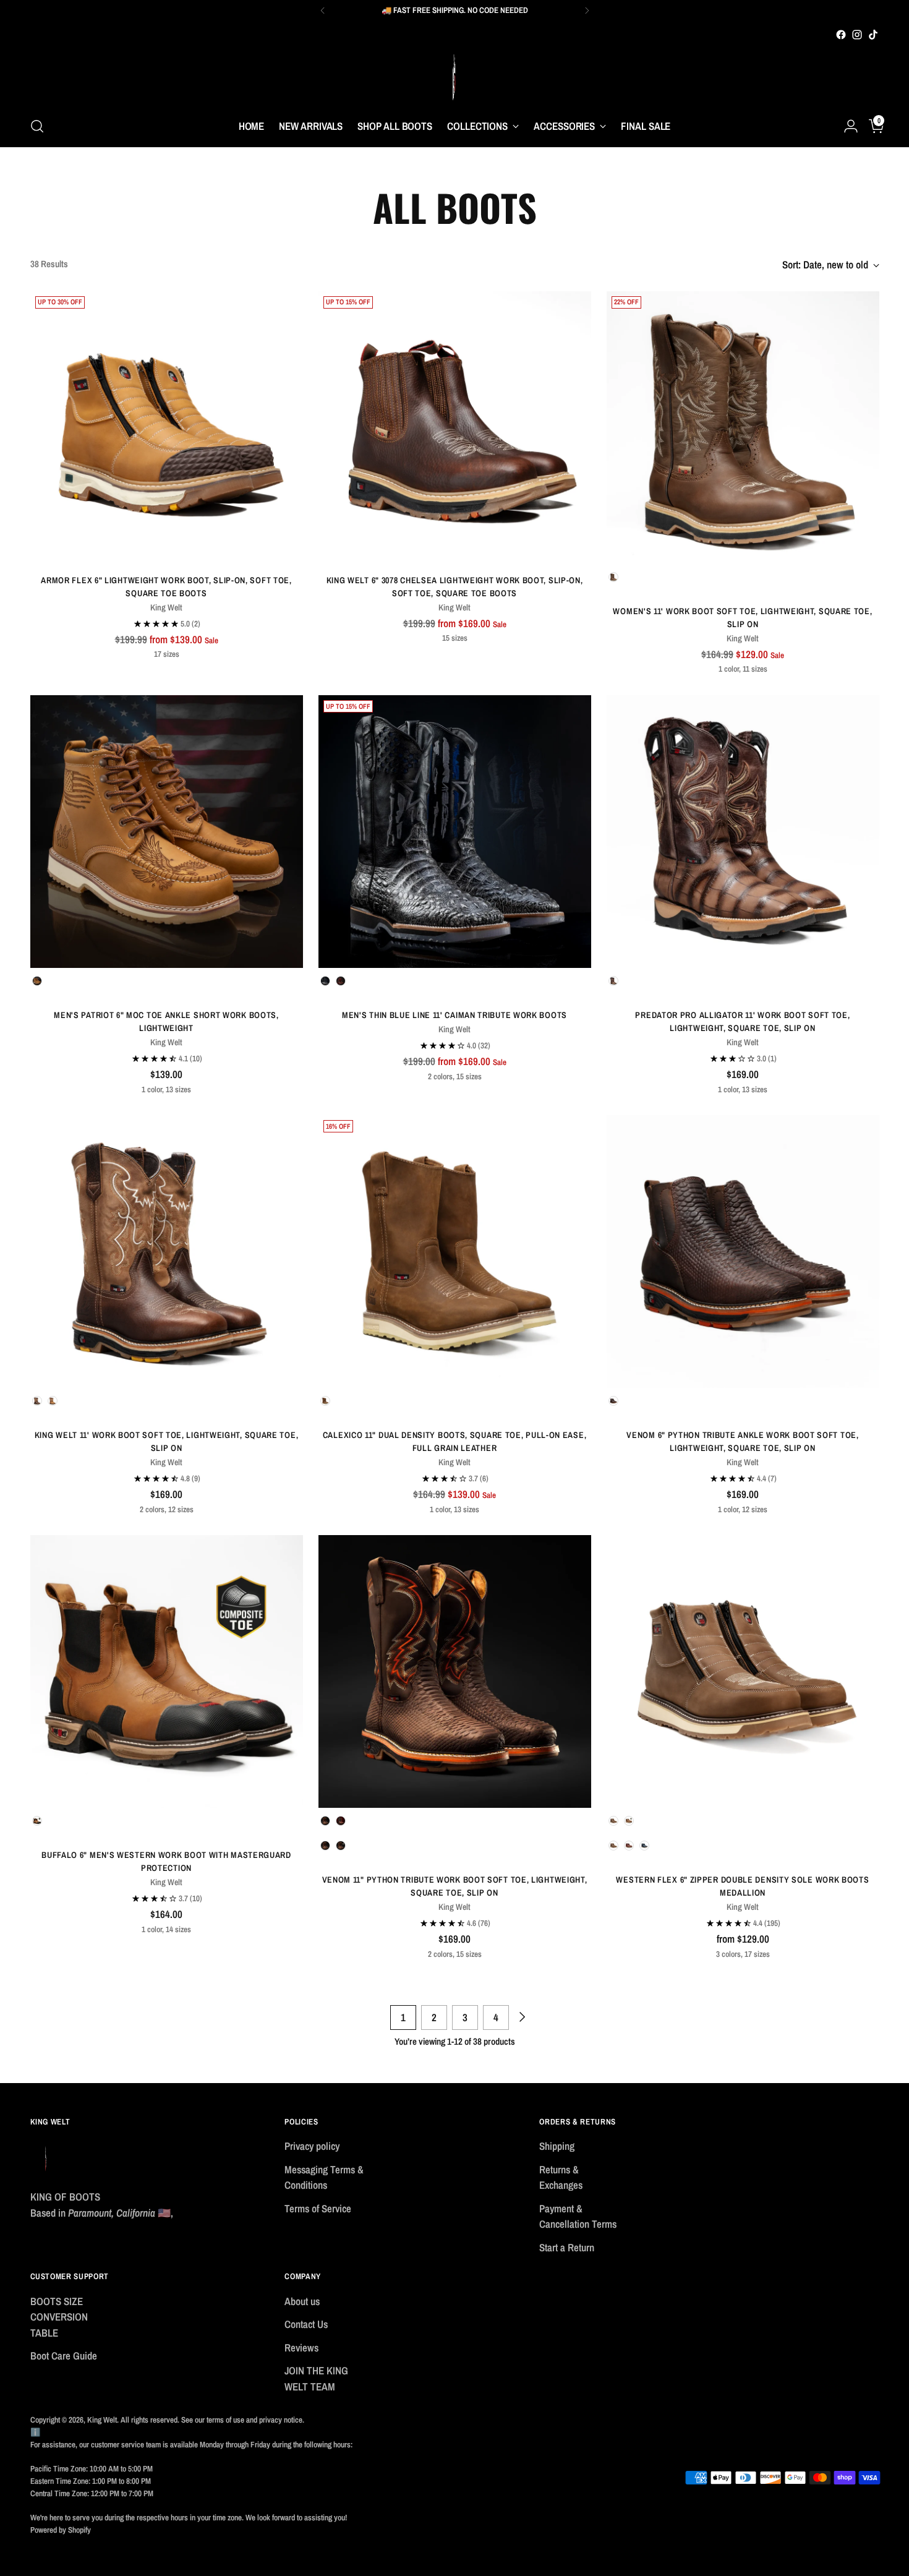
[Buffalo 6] (167, 1671)
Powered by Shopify (61, 2530)
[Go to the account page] (846, 126)
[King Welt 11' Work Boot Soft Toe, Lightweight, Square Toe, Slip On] (167, 1252)
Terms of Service (318, 2208)
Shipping (557, 2146)
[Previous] (323, 11)
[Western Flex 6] (743, 1671)
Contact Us (306, 2324)
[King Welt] (454, 74)
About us (302, 2301)
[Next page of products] (521, 2018)
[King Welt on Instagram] (857, 35)
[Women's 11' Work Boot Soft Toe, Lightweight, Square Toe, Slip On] (743, 428)
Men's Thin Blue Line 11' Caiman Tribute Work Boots (454, 1015)
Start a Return (567, 2247)
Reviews (301, 2347)
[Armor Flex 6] (167, 428)
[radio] (613, 577)
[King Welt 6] (455, 428)
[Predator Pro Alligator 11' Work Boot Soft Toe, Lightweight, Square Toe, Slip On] (743, 832)
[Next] (587, 11)
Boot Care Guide (64, 2356)
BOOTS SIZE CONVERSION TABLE (59, 2317)
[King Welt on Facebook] (841, 35)
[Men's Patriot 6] (167, 832)
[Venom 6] (743, 1252)
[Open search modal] (37, 126)
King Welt (102, 2420)
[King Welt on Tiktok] (873, 35)
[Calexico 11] (455, 1252)
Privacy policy (312, 2146)
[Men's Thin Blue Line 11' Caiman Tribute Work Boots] (455, 832)
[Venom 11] (455, 1671)
